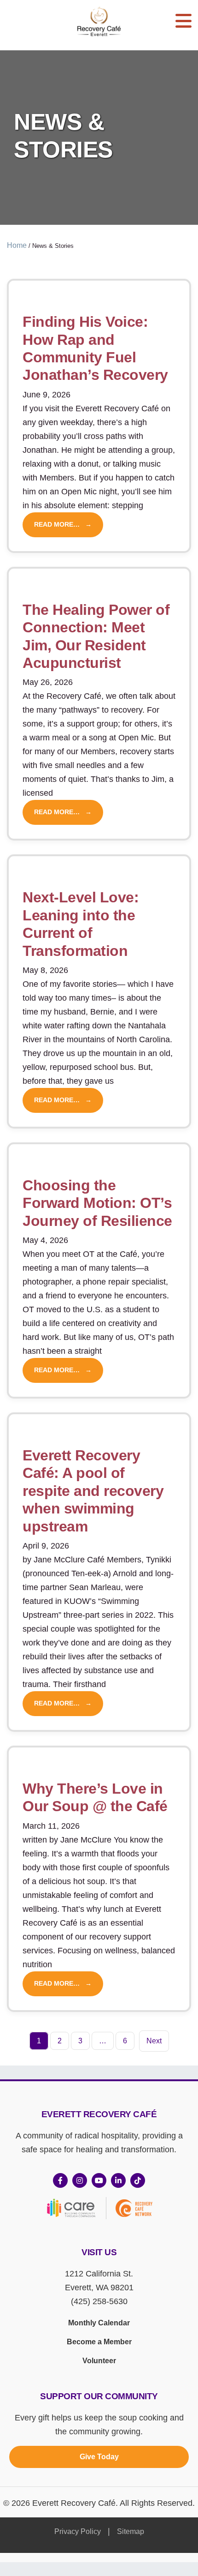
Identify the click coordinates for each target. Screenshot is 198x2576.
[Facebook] (60, 2180)
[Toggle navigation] (183, 21)
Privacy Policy (78, 2531)
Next (154, 2041)
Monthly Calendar (99, 2323)
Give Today (99, 2457)
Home (17, 245)
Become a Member (99, 2342)
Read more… (57, 525)
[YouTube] (99, 2180)
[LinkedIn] (118, 2180)
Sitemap (131, 2531)
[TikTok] (138, 2180)
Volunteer (99, 2361)
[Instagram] (80, 2180)
